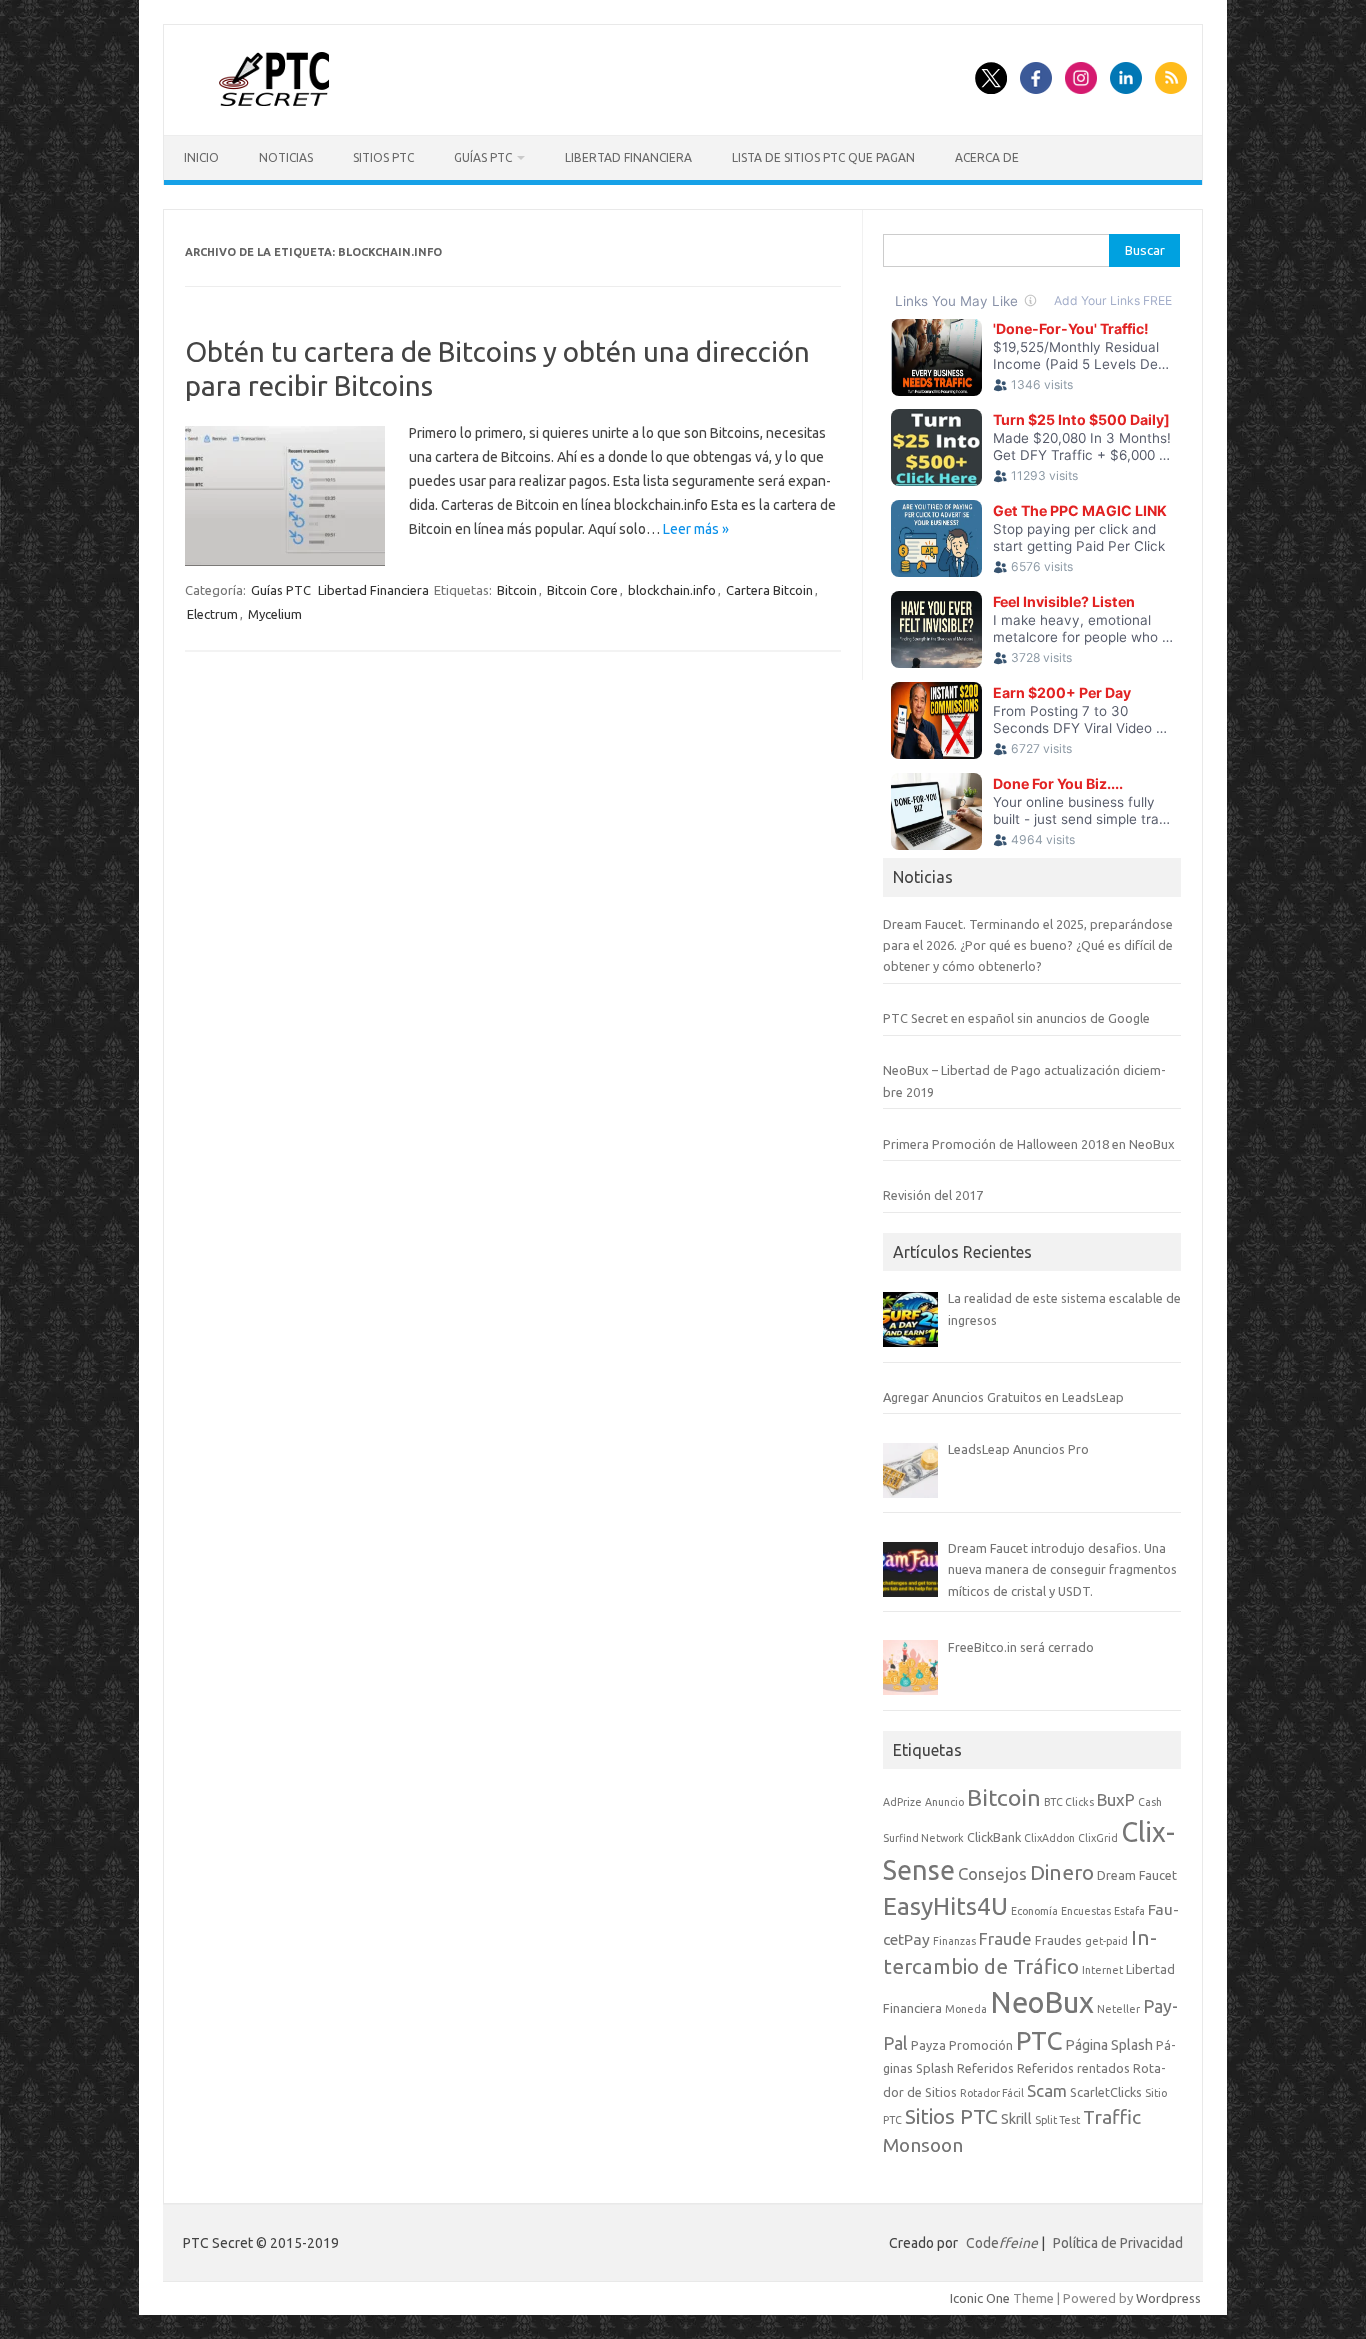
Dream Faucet (1137, 1875)
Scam (1047, 2090)
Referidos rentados (1073, 2068)
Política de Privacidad (1118, 2243)
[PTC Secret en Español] (274, 101)
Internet (1102, 1970)
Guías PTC (483, 157)
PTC (1039, 2040)
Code (1002, 2243)
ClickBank (994, 1837)
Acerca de (987, 157)
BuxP (1116, 1799)
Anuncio (944, 1802)
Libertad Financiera (628, 157)
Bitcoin (517, 590)
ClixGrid (1098, 1838)
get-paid (1106, 1941)
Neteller (1118, 2009)
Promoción (981, 2045)
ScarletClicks (1106, 2092)
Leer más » (696, 529)
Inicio (201, 157)
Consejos (992, 1873)
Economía (1034, 1911)
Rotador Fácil (992, 2093)
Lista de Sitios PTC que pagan (823, 157)
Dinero (1062, 1872)
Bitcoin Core (582, 590)
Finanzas (954, 1941)
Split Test (1057, 2120)
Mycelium (275, 614)
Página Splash (1109, 2045)
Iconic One (980, 2298)
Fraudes (1058, 1940)
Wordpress (1168, 2298)
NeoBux (1042, 2002)
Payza (928, 2045)
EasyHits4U (945, 1906)
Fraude (1005, 1938)
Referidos (985, 2068)
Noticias (286, 157)
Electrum (212, 614)
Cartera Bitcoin (769, 590)
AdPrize (902, 1802)
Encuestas (1086, 1911)
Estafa (1129, 1911)
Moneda (966, 2009)
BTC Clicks (1069, 1802)
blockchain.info (672, 590)
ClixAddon (1049, 1838)
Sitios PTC (383, 157)
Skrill (1016, 2119)
